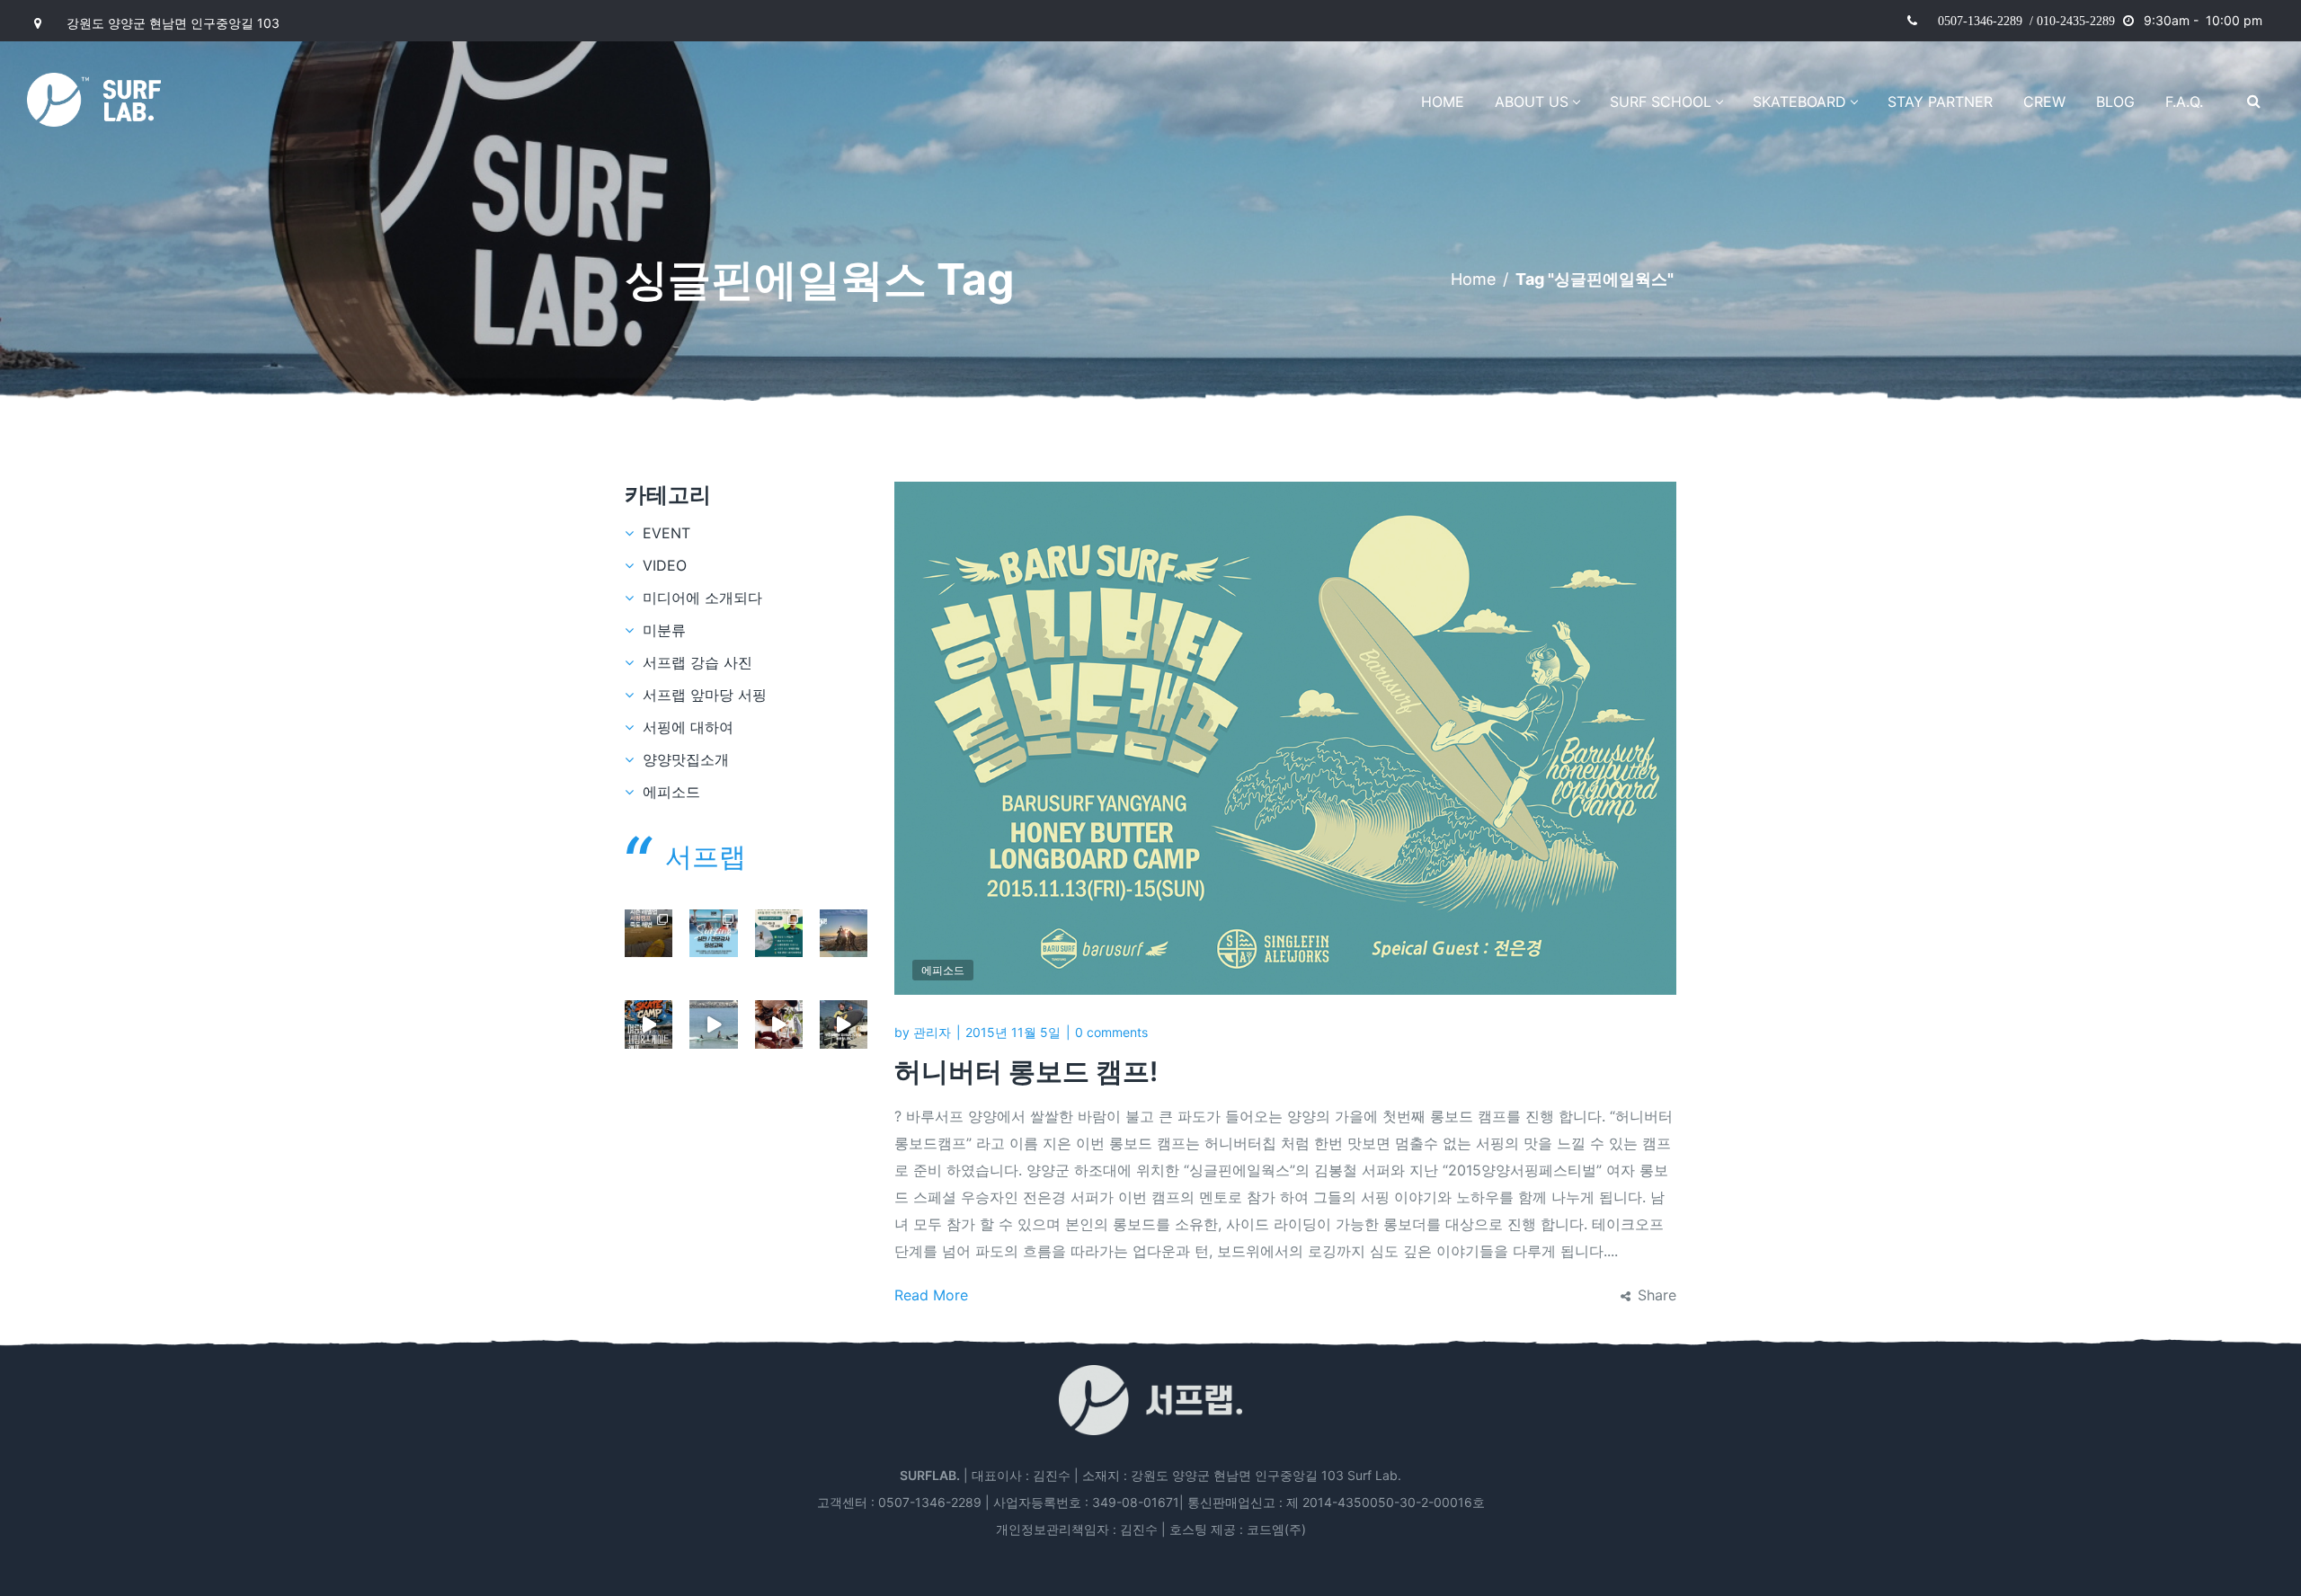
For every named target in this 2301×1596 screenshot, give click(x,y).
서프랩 (706, 856)
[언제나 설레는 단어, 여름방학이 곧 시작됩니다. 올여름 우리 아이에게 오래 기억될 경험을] (649, 1024)
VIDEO (665, 565)
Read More (931, 1295)
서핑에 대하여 (688, 727)
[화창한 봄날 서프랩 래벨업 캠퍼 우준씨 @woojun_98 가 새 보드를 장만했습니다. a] (844, 1024)
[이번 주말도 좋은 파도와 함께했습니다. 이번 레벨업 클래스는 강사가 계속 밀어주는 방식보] (713, 1024)
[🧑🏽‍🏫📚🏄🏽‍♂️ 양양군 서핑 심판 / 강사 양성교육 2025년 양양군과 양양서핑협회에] (713, 933)
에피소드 (943, 970)
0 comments (1111, 1032)
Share (1657, 1295)
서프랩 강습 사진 (697, 662)
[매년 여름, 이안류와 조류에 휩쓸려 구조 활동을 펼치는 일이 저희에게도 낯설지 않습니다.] (779, 933)
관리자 (932, 1032)
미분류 (664, 630)
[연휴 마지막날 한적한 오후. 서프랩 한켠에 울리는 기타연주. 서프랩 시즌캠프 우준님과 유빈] (779, 1024)
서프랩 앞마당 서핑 (705, 695)
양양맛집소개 (686, 759)
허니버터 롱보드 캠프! (1026, 1071)
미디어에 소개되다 (702, 598)
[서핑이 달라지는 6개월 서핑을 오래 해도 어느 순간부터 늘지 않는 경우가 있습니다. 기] (649, 933)
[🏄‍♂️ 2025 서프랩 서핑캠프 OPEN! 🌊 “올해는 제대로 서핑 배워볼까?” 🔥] (844, 933)
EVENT (666, 533)
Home (1473, 279)
